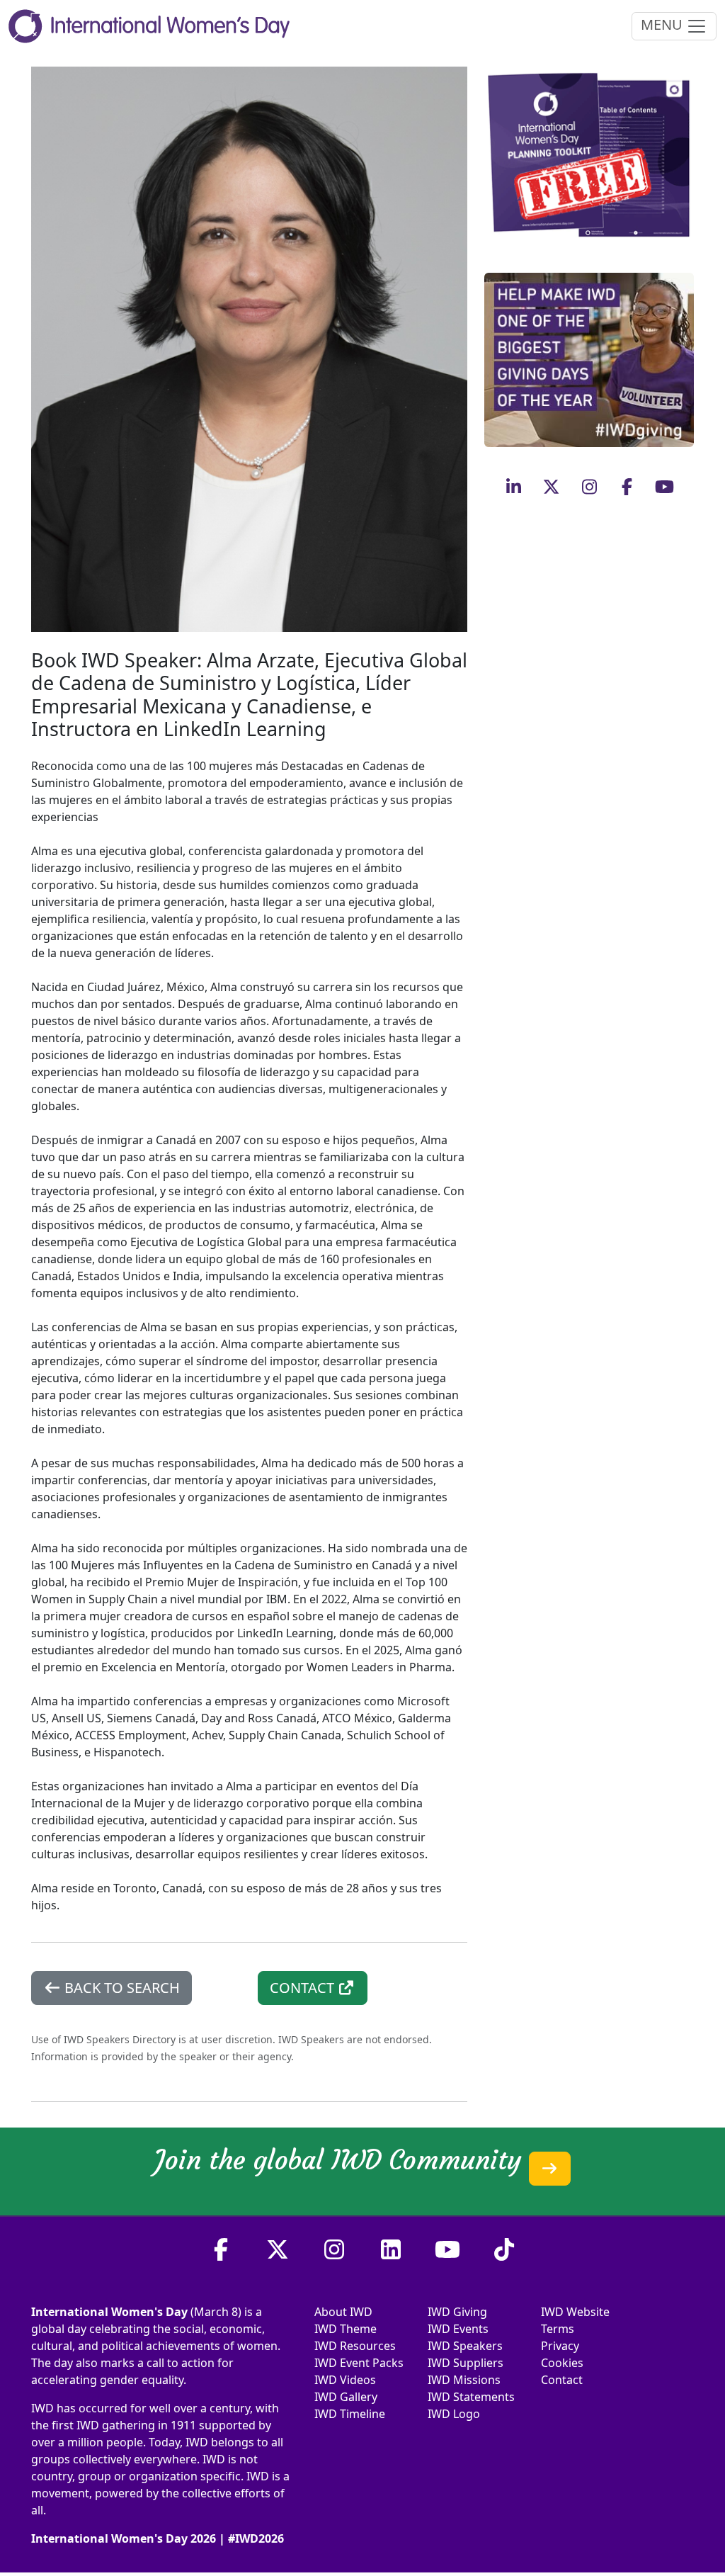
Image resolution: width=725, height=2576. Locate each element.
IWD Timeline (350, 2414)
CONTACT (304, 1988)
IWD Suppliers (466, 2363)
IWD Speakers (465, 2346)
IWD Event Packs (359, 2363)
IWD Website (575, 2312)
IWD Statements (471, 2397)
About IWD (343, 2312)
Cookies (562, 2363)
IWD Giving (457, 2312)
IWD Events (458, 2329)
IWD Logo (454, 2414)
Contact (562, 2380)
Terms (558, 2329)
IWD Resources (355, 2346)
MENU (663, 24)
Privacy (560, 2346)
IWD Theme (346, 2329)
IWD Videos (345, 2380)
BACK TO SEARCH (120, 1988)
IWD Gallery (346, 2397)
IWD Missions (464, 2380)
